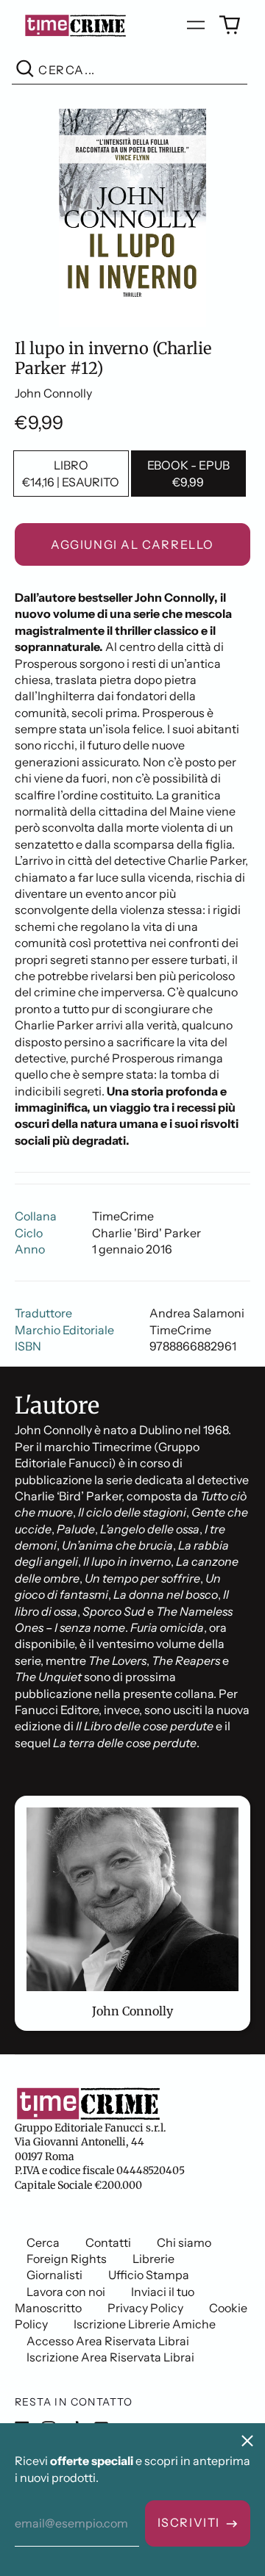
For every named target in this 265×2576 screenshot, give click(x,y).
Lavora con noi (66, 2292)
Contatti (108, 2242)
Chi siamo (184, 2242)
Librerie (153, 2259)
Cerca (43, 2242)
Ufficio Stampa (149, 2275)
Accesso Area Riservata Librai (108, 2341)
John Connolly (53, 393)
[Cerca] (25, 70)
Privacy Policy (145, 2308)
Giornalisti (54, 2275)
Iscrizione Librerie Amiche (145, 2324)
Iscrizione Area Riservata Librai (110, 2357)
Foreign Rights (67, 2259)
